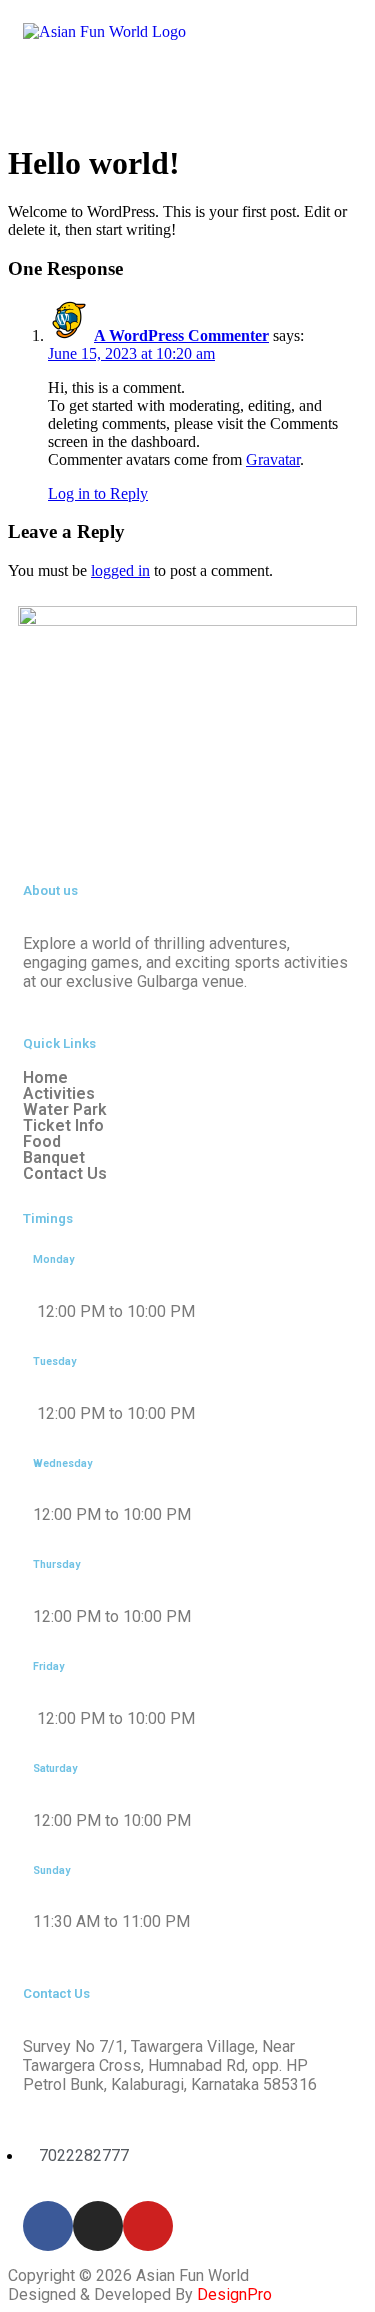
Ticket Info (63, 1126)
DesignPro (234, 2294)
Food (42, 1142)
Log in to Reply (98, 493)
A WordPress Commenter (181, 335)
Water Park (65, 1110)
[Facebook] (48, 2226)
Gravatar (273, 459)
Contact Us (65, 1174)
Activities (59, 1094)
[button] (187, 89)
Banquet (54, 1158)
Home (45, 1078)
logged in (120, 570)
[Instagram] (98, 2226)
